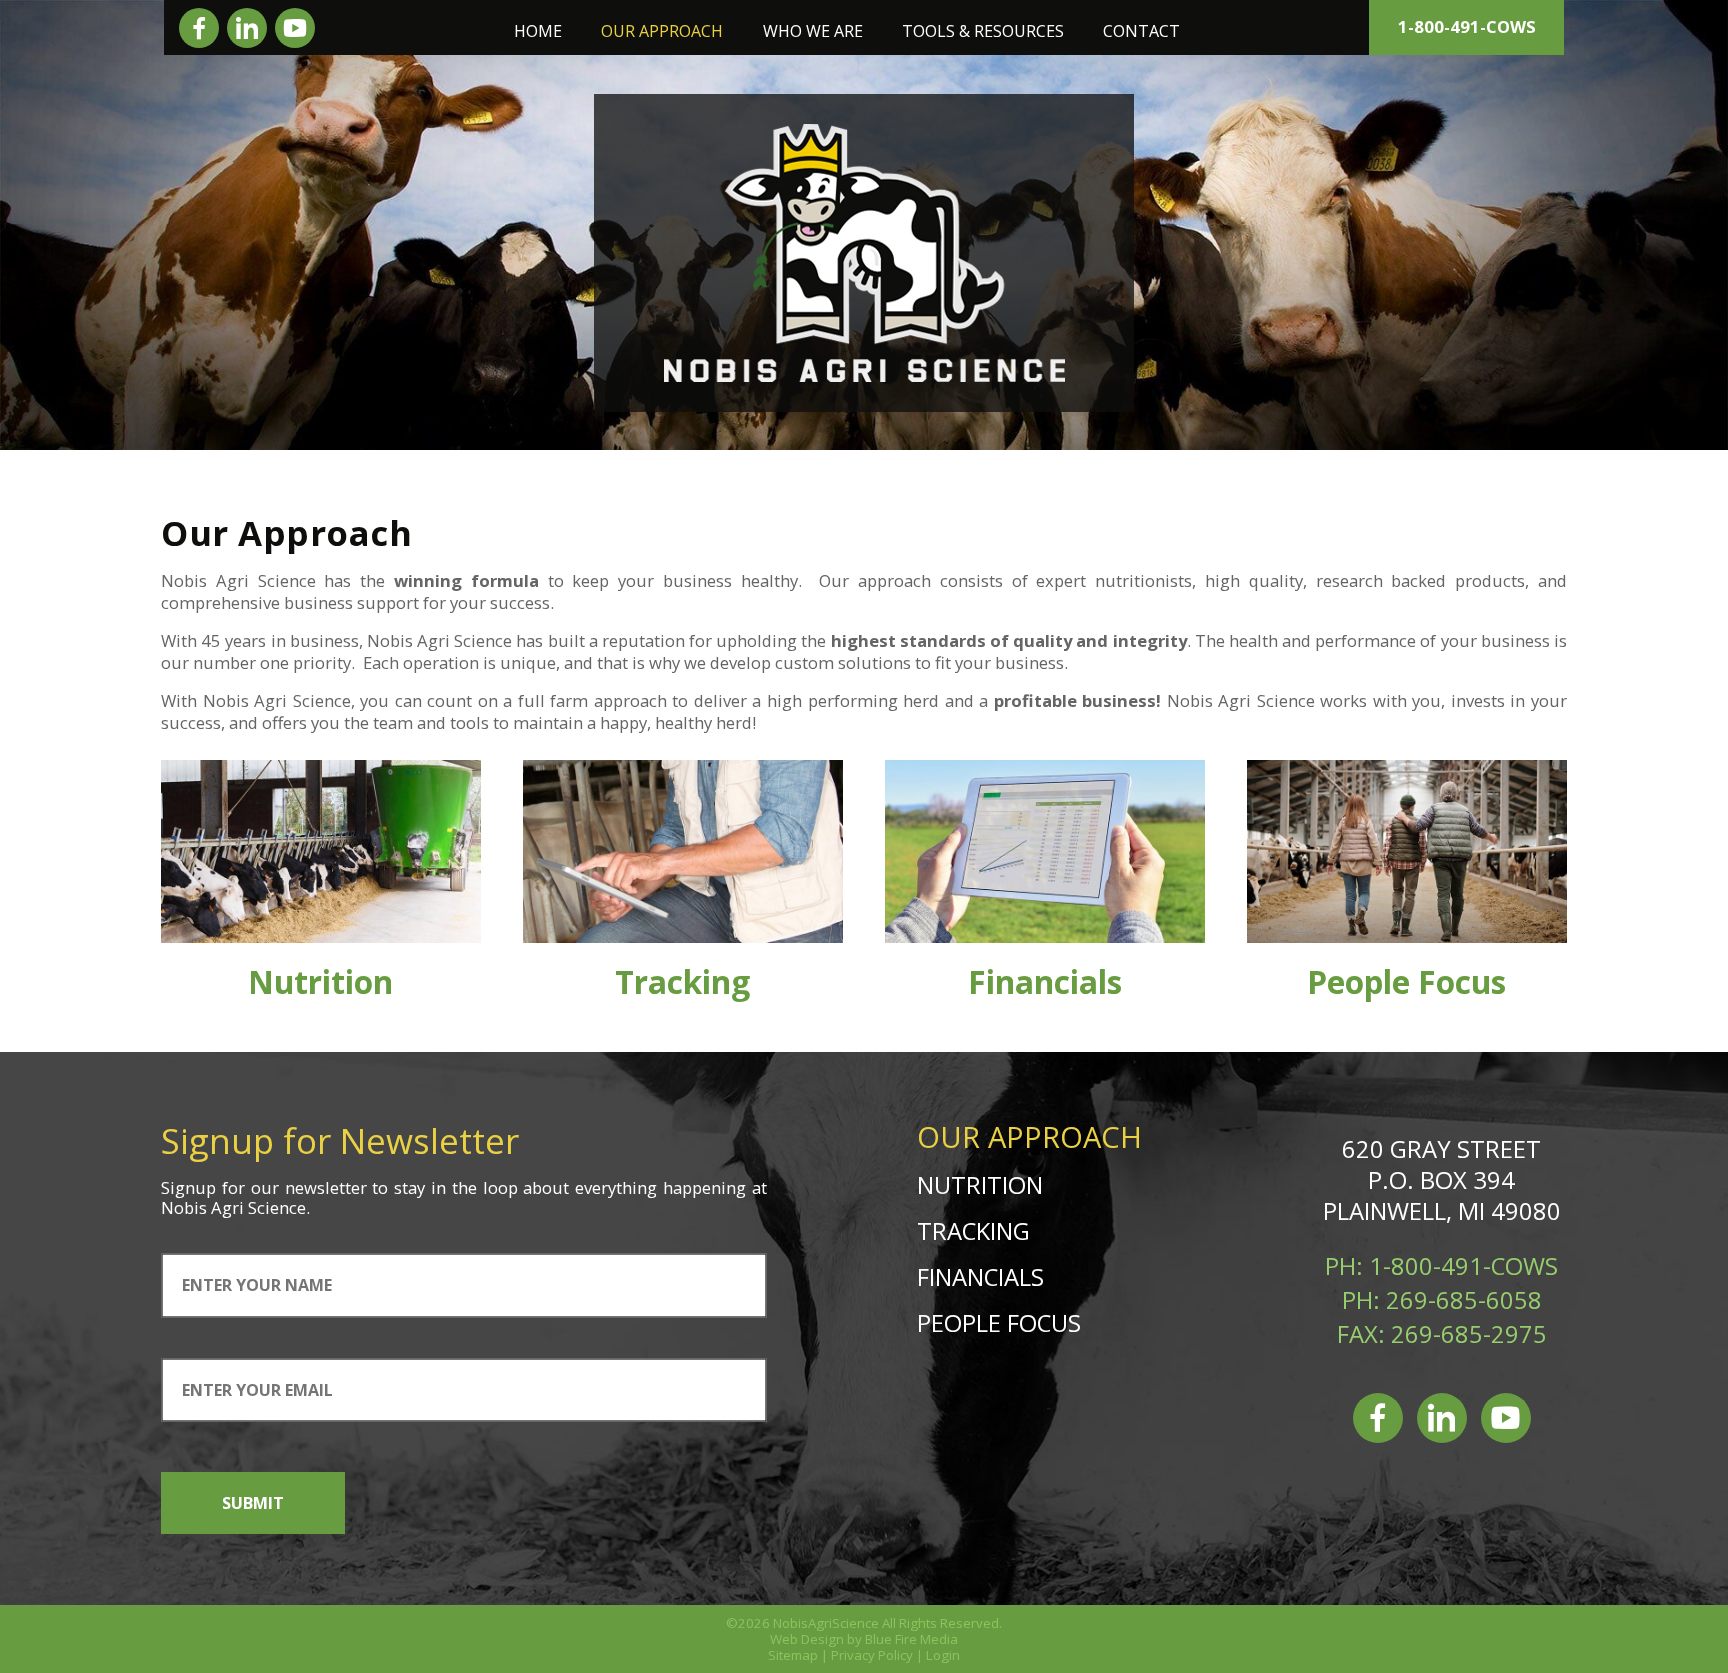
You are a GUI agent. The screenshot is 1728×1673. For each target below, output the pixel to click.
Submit (253, 1503)
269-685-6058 (1464, 1300)
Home (538, 31)
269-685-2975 (1469, 1334)
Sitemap (793, 1655)
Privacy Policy (872, 1655)
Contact (1141, 31)
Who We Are (813, 31)
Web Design (807, 1639)
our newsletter (309, 1187)
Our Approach (662, 31)
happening (704, 1187)
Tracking (682, 981)
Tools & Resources (983, 31)
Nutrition (320, 981)
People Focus (1406, 981)
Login (943, 1655)
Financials (1045, 981)
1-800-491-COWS (1467, 26)
